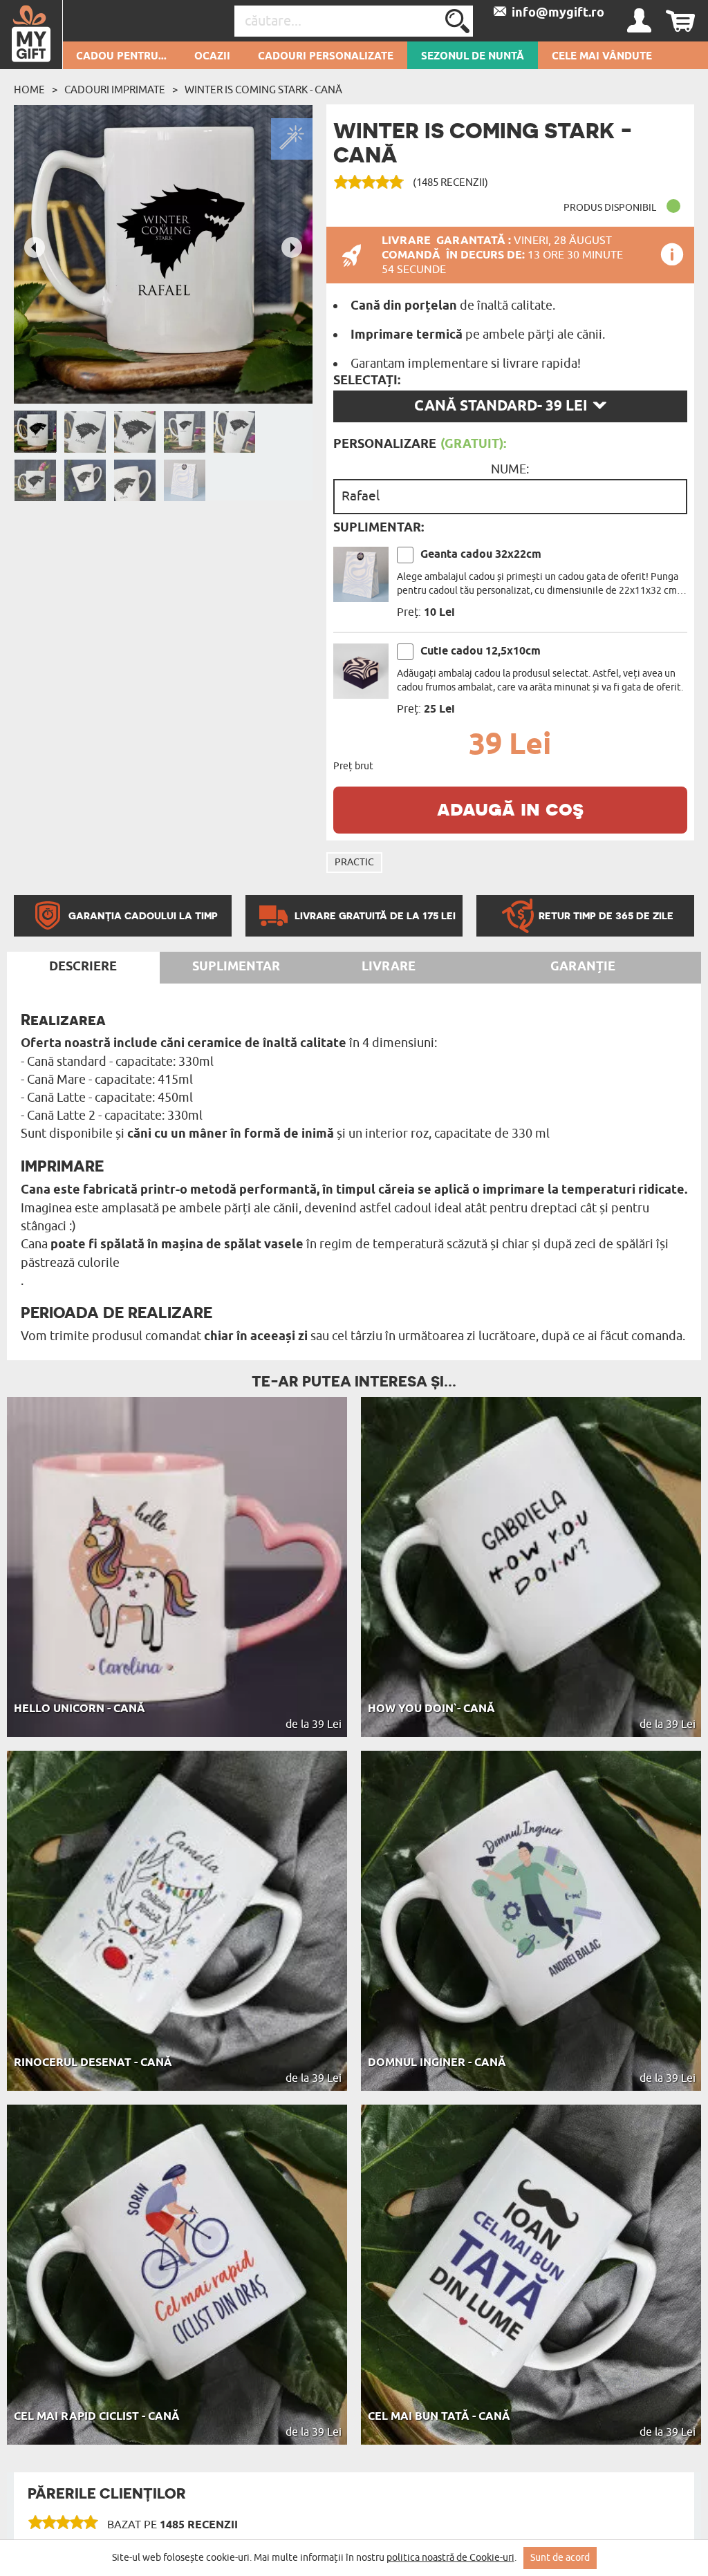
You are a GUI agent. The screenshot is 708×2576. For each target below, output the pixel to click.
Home (29, 90)
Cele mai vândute (602, 57)
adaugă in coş (510, 808)
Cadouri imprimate (115, 90)
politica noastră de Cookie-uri (450, 2558)
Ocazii (212, 57)
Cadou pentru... (121, 57)
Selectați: (367, 381)
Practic (354, 862)
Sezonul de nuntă (473, 57)
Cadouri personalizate (326, 57)
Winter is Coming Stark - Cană (263, 90)
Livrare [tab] (389, 967)
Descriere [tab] (83, 967)
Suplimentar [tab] (236, 967)
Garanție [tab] (583, 967)
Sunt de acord (560, 2558)
